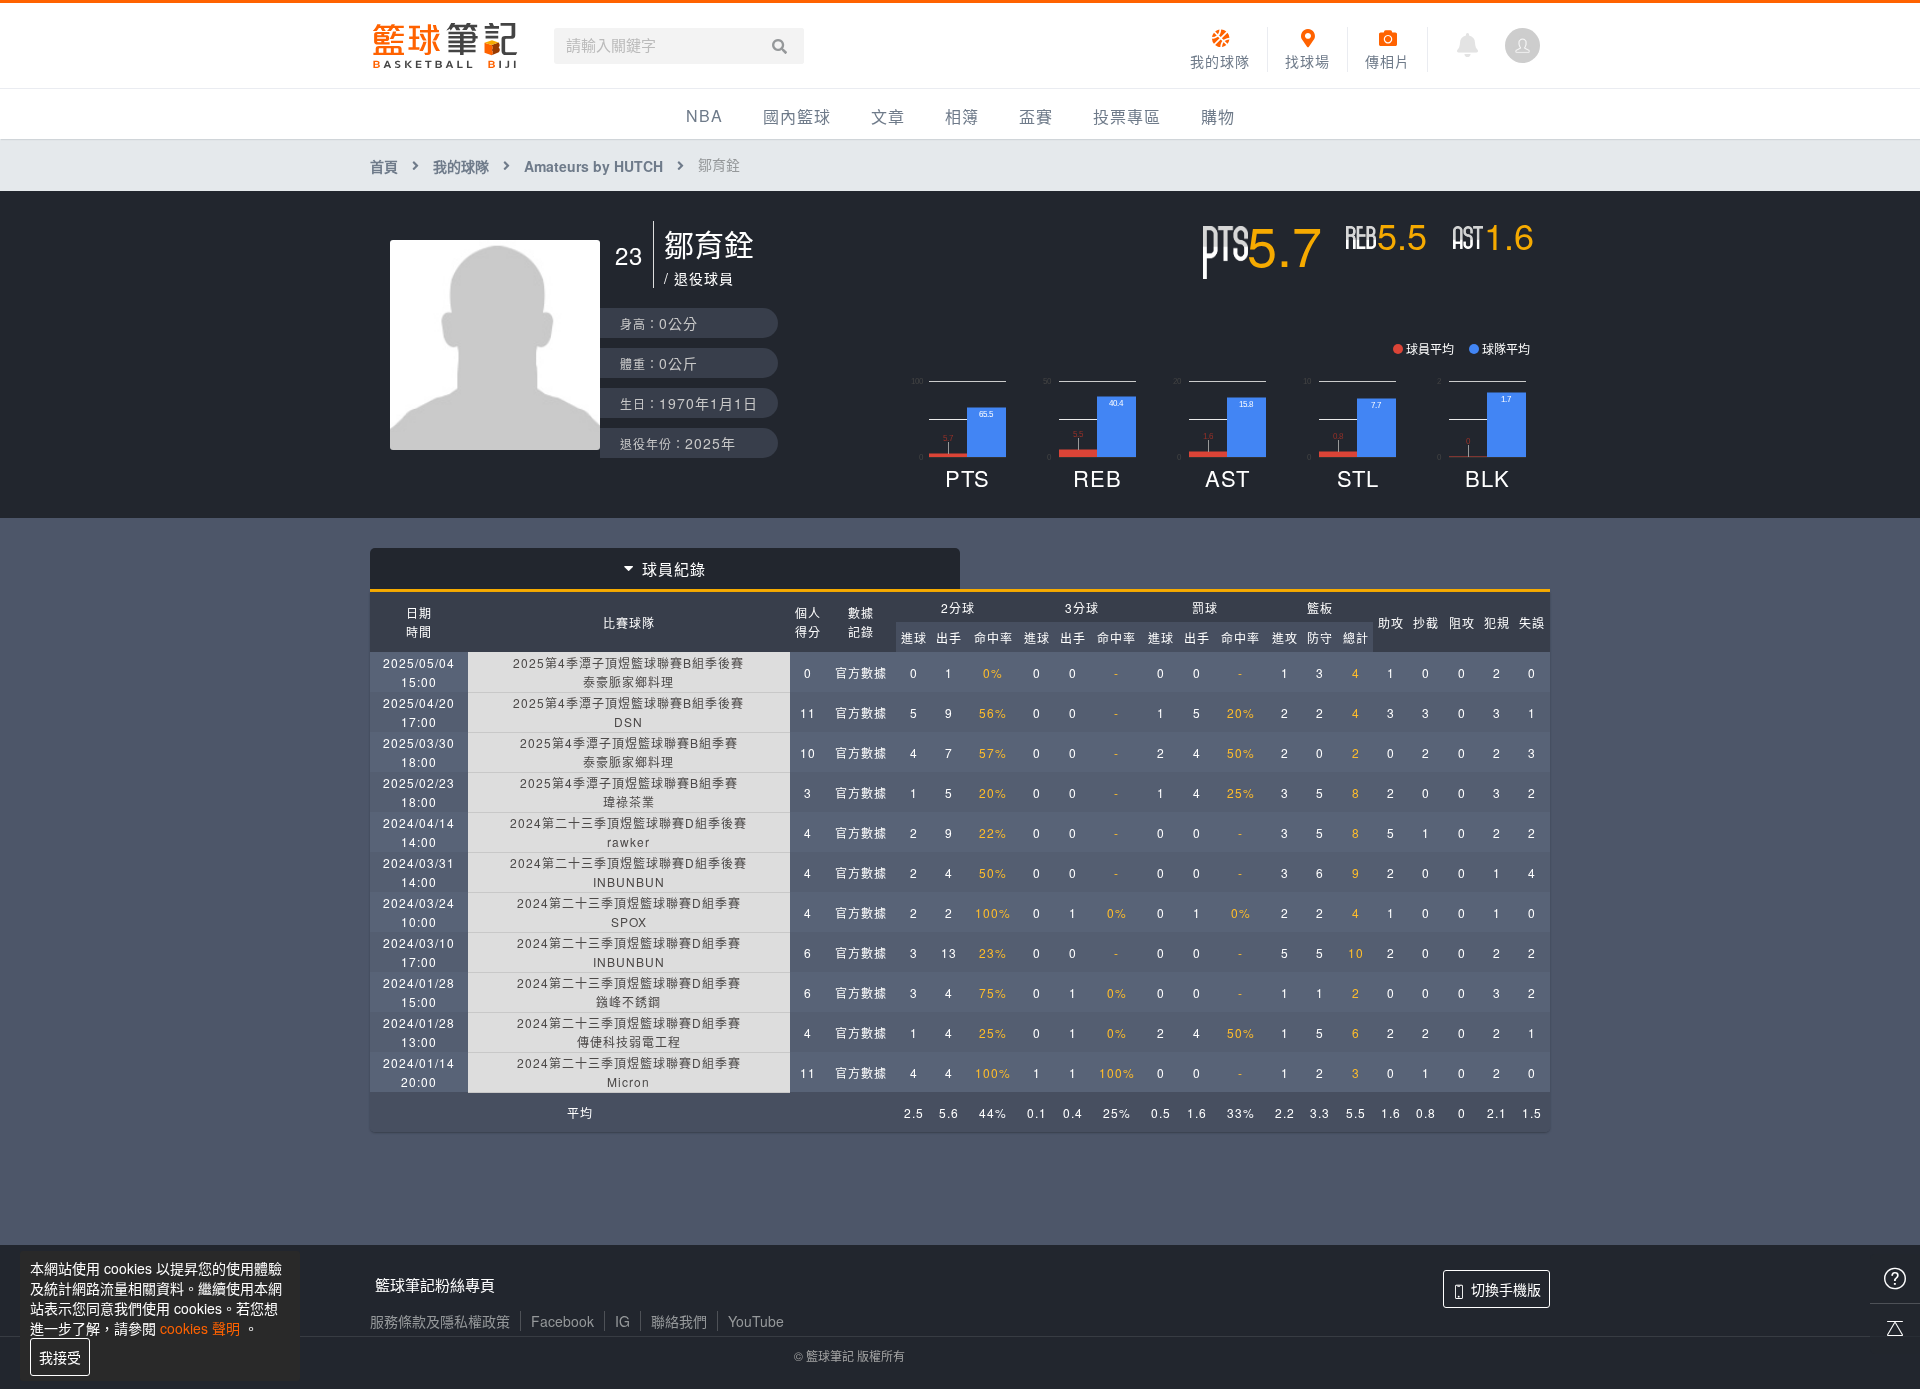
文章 (888, 116)
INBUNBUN (629, 881)
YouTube (756, 1321)
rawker (628, 841)
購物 (1218, 116)
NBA (704, 115)
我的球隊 (461, 166)
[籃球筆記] (445, 45)
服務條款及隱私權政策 (440, 1321)
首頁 (384, 166)
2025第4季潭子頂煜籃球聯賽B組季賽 (629, 742)
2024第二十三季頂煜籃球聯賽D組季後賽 (628, 822)
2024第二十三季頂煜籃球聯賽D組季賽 (629, 902)
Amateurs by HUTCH (593, 166)
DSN (628, 721)
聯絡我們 (679, 1321)
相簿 (962, 116)
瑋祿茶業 (629, 801)
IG (622, 1321)
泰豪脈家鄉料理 (628, 681)
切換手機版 (1506, 1289)
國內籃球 (797, 116)
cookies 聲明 (200, 1328)
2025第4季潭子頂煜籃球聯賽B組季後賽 (628, 662)
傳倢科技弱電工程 (629, 1041)
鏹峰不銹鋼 (628, 1001)
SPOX (629, 921)
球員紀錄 (674, 568)
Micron (628, 1081)
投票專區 (1127, 116)
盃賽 (1036, 116)
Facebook (562, 1321)
